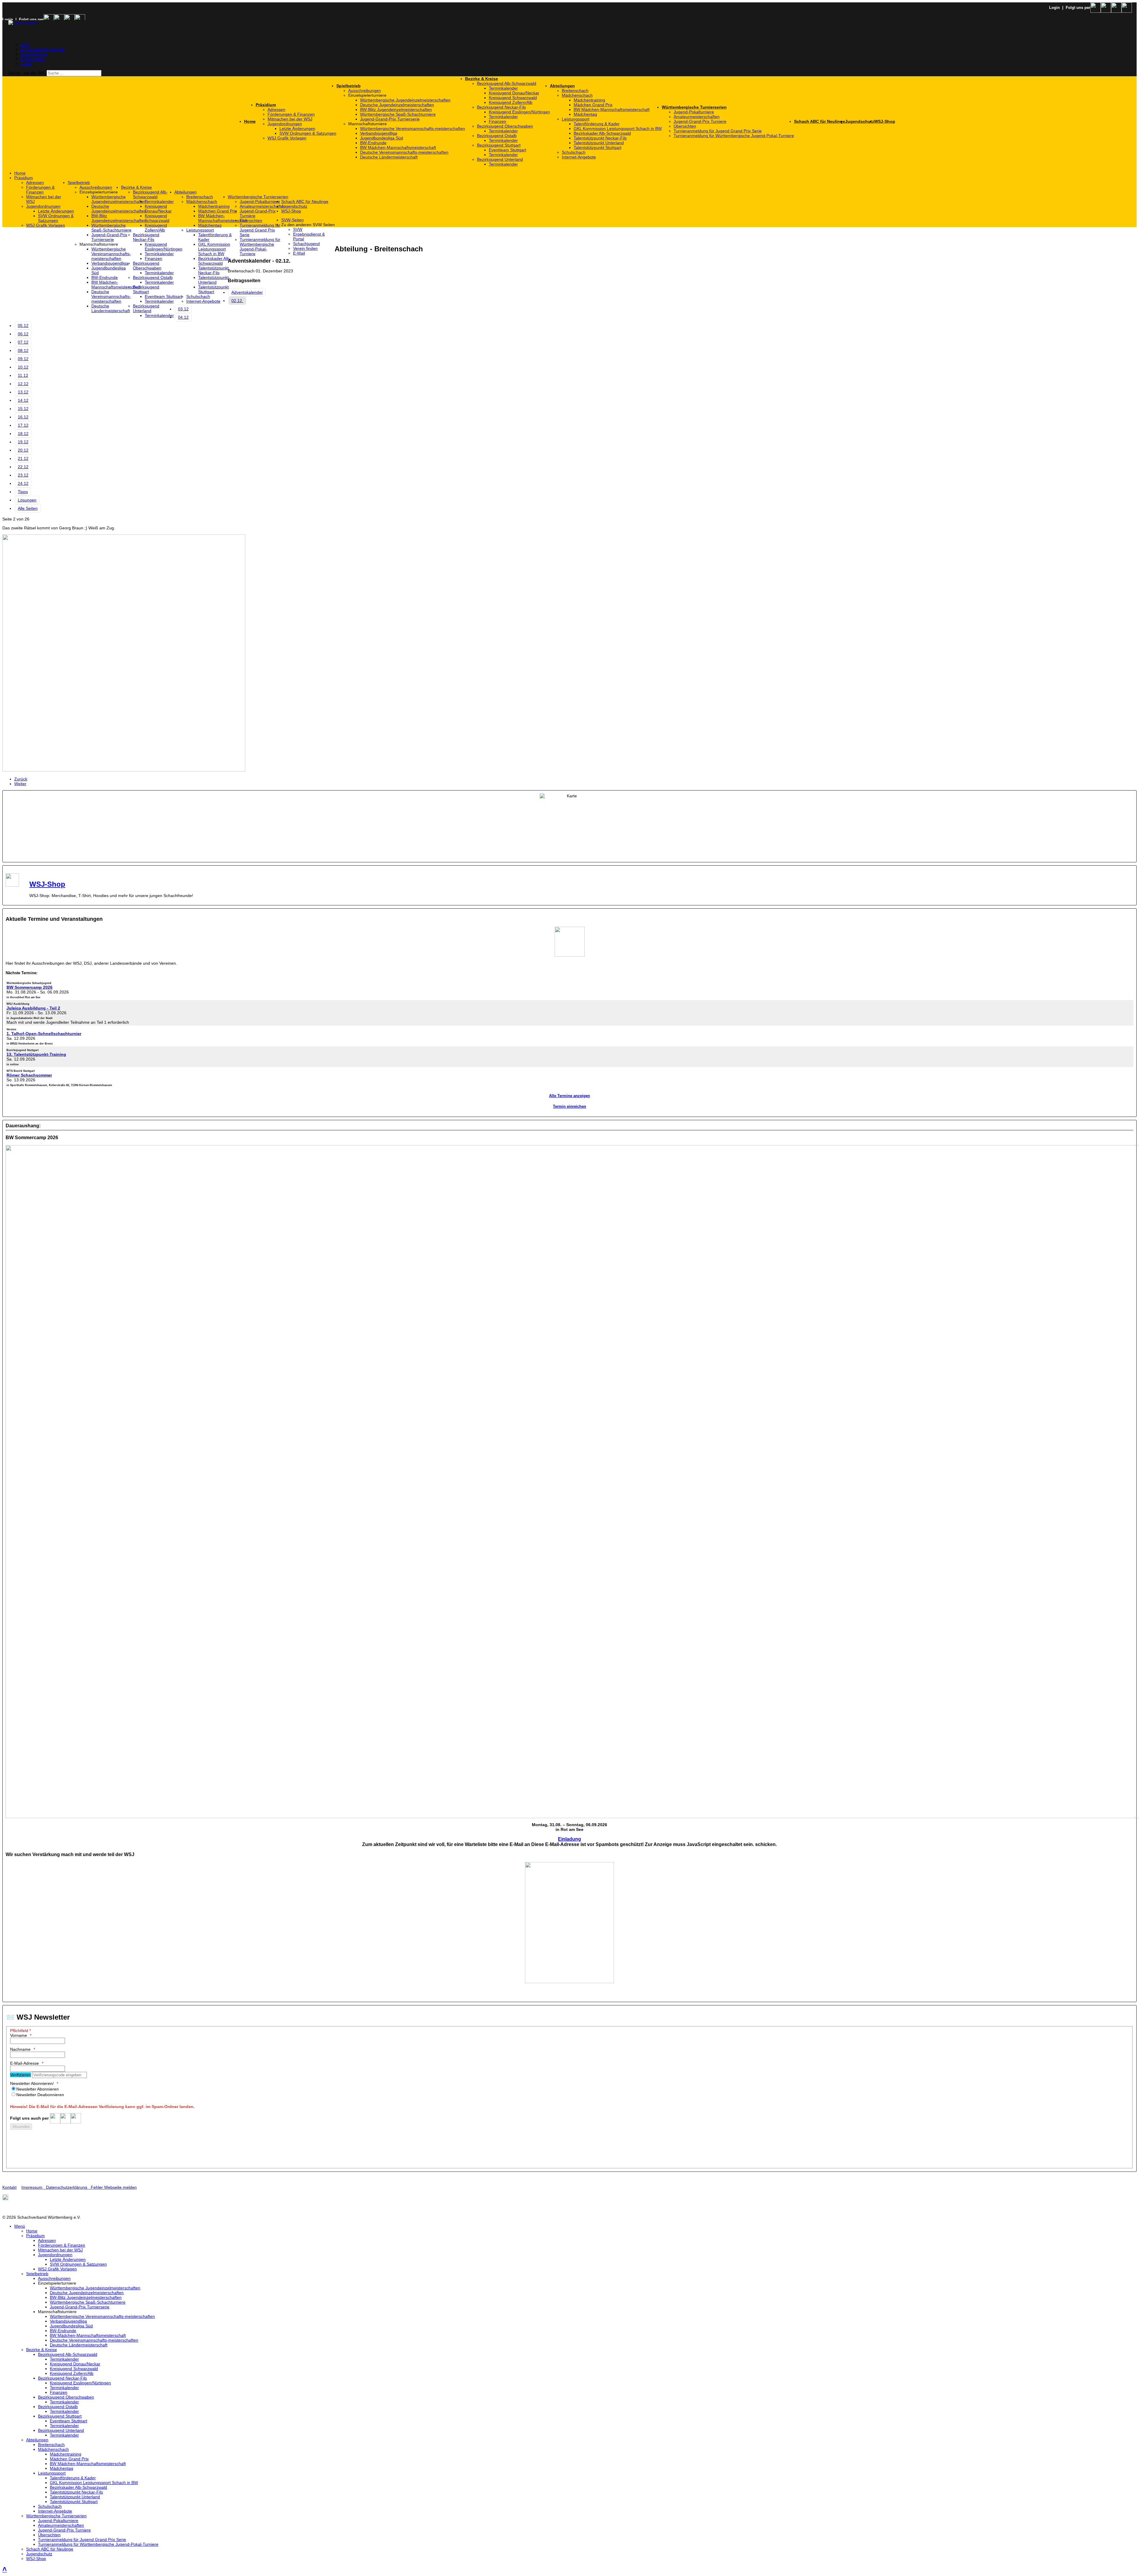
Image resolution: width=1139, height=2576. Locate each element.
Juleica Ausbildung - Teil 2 (33, 1008)
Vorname (19, 2035)
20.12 (23, 450)
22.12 (23, 467)
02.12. (237, 301)
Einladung (569, 1839)
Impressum (34, 2187)
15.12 (23, 409)
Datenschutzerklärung (67, 2187)
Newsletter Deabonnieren (40, 2095)
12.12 (23, 384)
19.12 (23, 442)
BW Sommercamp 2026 (30, 987)
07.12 (23, 342)
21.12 (23, 458)
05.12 (23, 326)
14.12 (23, 400)
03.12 (183, 309)
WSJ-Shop (47, 884)
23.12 (23, 475)
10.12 (23, 367)
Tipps (23, 492)
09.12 (23, 359)
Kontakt (9, 2187)
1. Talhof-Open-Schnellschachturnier (44, 1034)
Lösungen (27, 500)
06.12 (23, 334)
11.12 (23, 375)
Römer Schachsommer (29, 1075)
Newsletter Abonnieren (38, 2089)
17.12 (23, 425)
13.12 (23, 392)
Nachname (20, 2049)
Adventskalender (247, 292)
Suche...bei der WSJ (27, 73)
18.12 (23, 434)
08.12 (23, 350)
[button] (407, 95)
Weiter (20, 784)
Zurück (21, 779)
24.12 (23, 483)
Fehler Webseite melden (114, 2187)
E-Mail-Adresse (24, 2063)
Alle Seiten (28, 508)
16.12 (23, 417)
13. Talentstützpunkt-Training (36, 1054)
